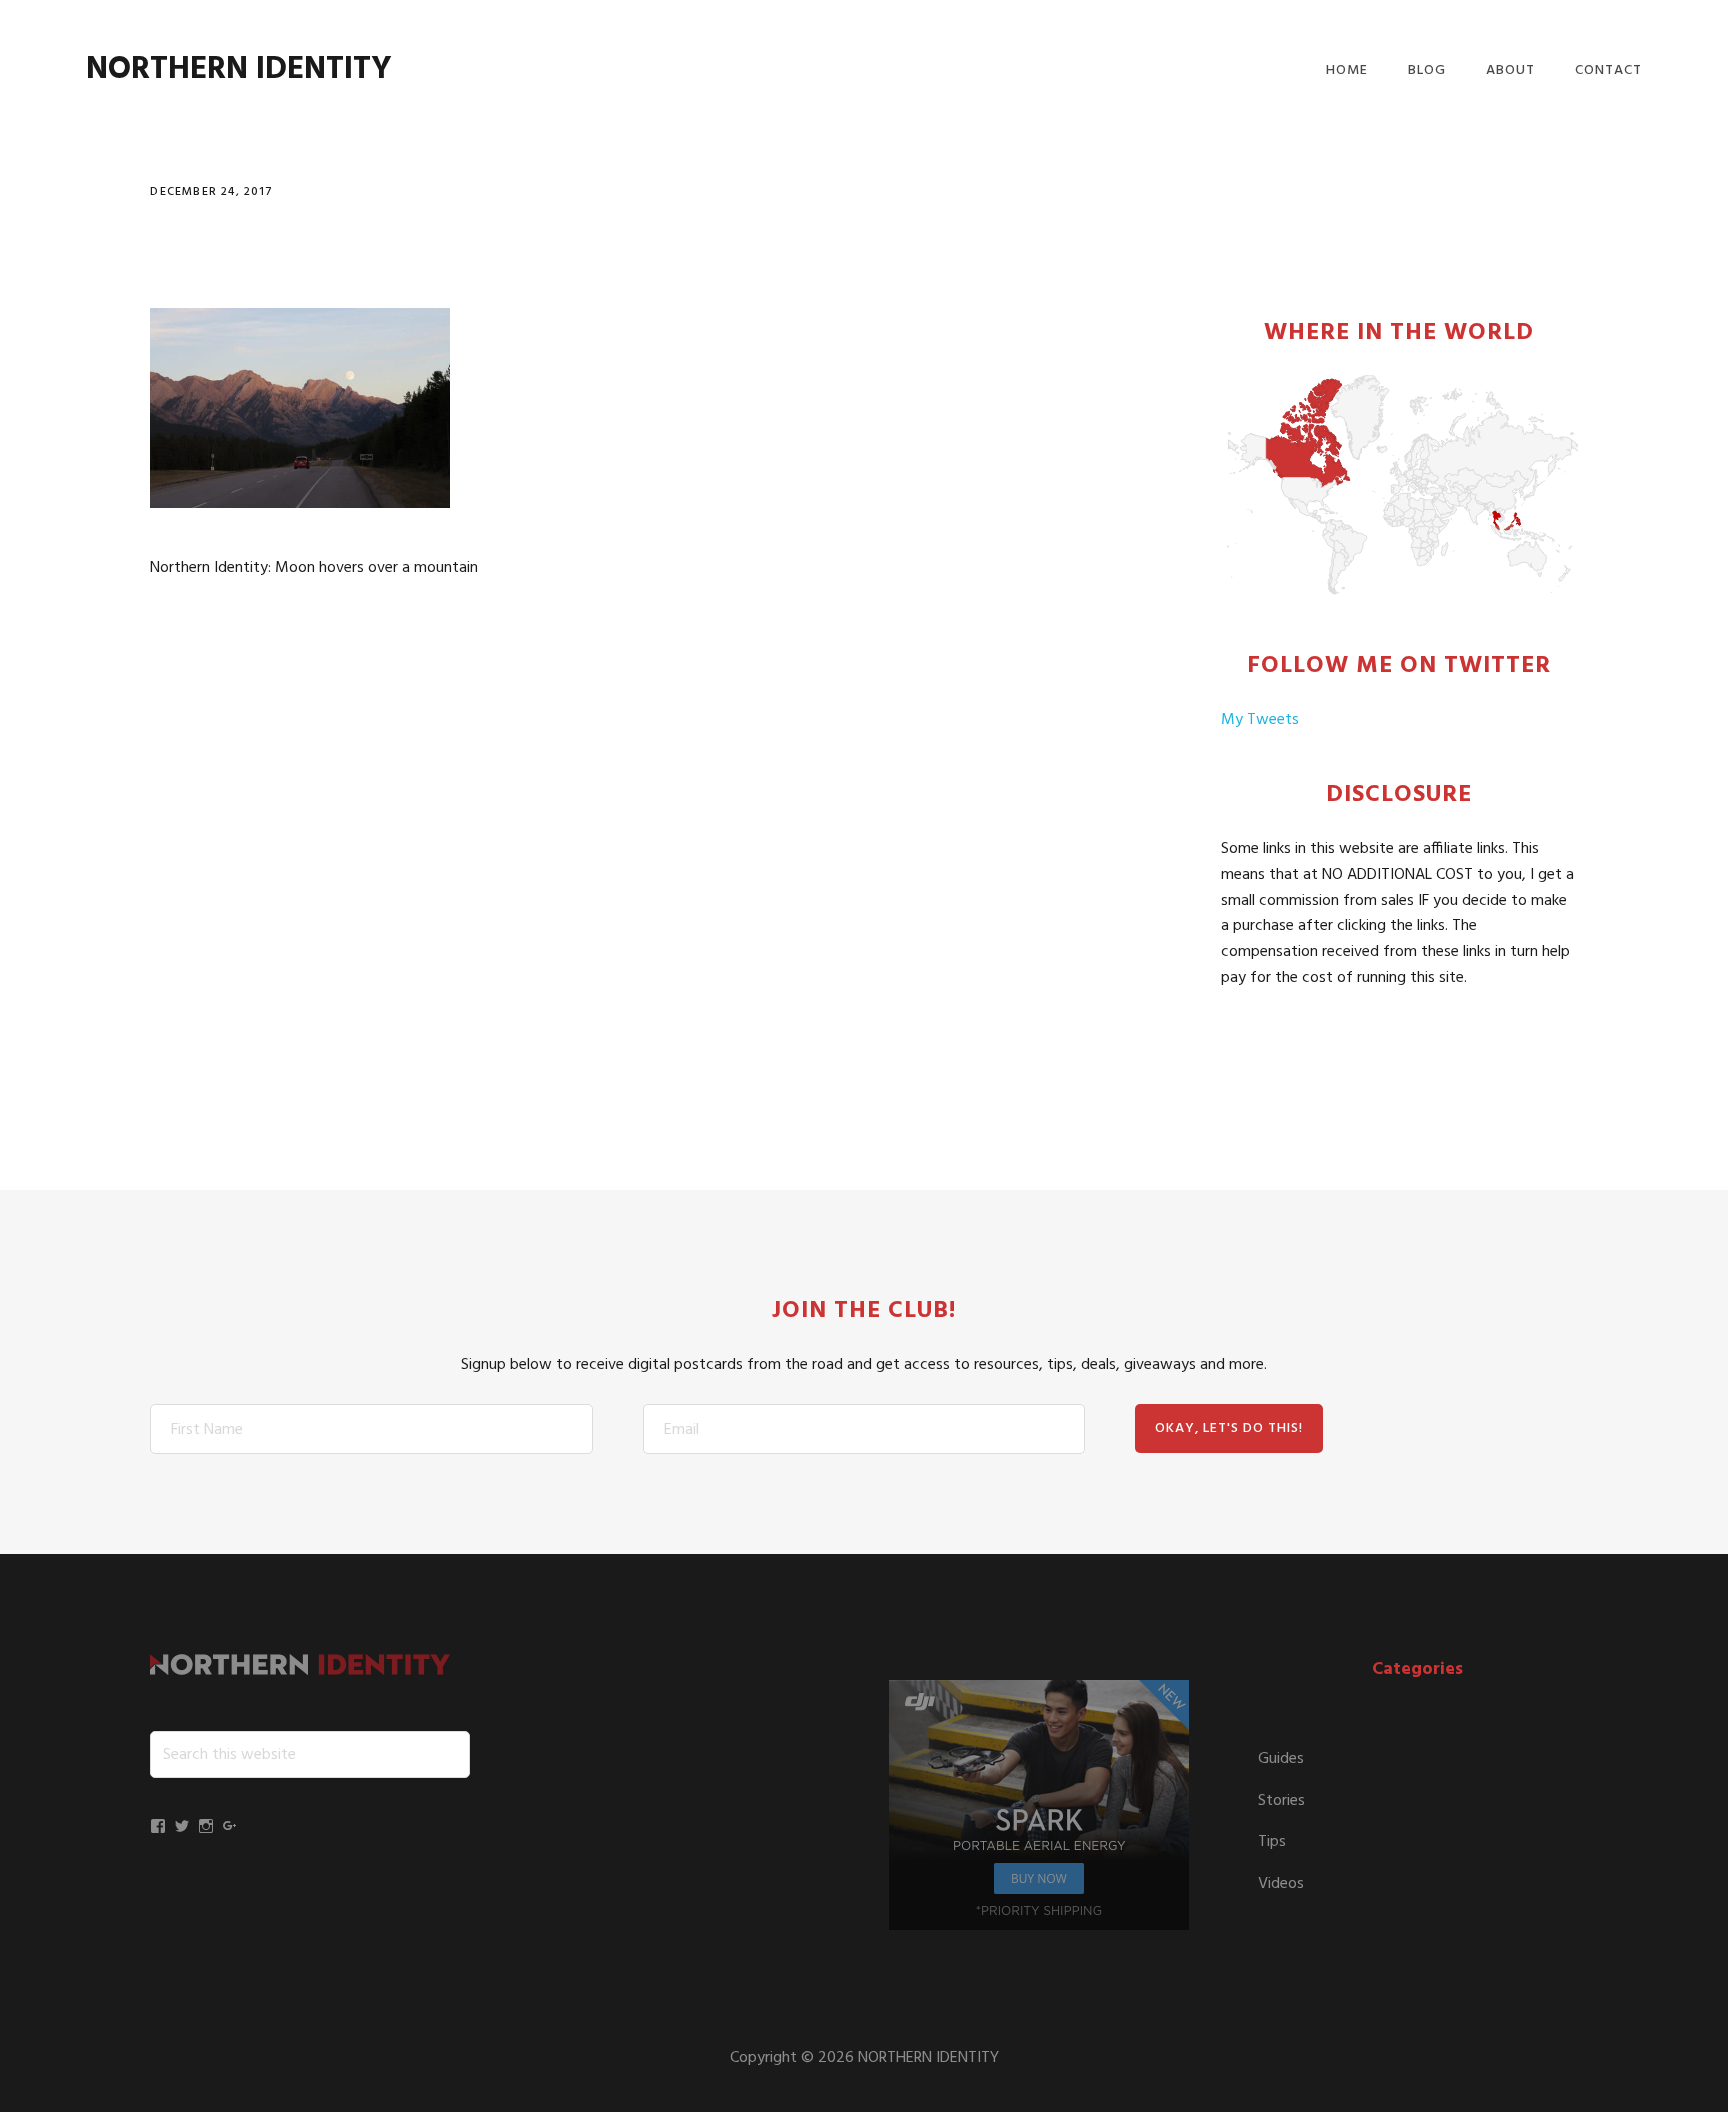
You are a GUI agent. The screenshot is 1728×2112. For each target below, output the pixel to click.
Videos (1281, 1884)
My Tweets (1260, 720)
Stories (1281, 1801)
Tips (1272, 1842)
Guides (1281, 1759)
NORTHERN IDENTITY (239, 69)
